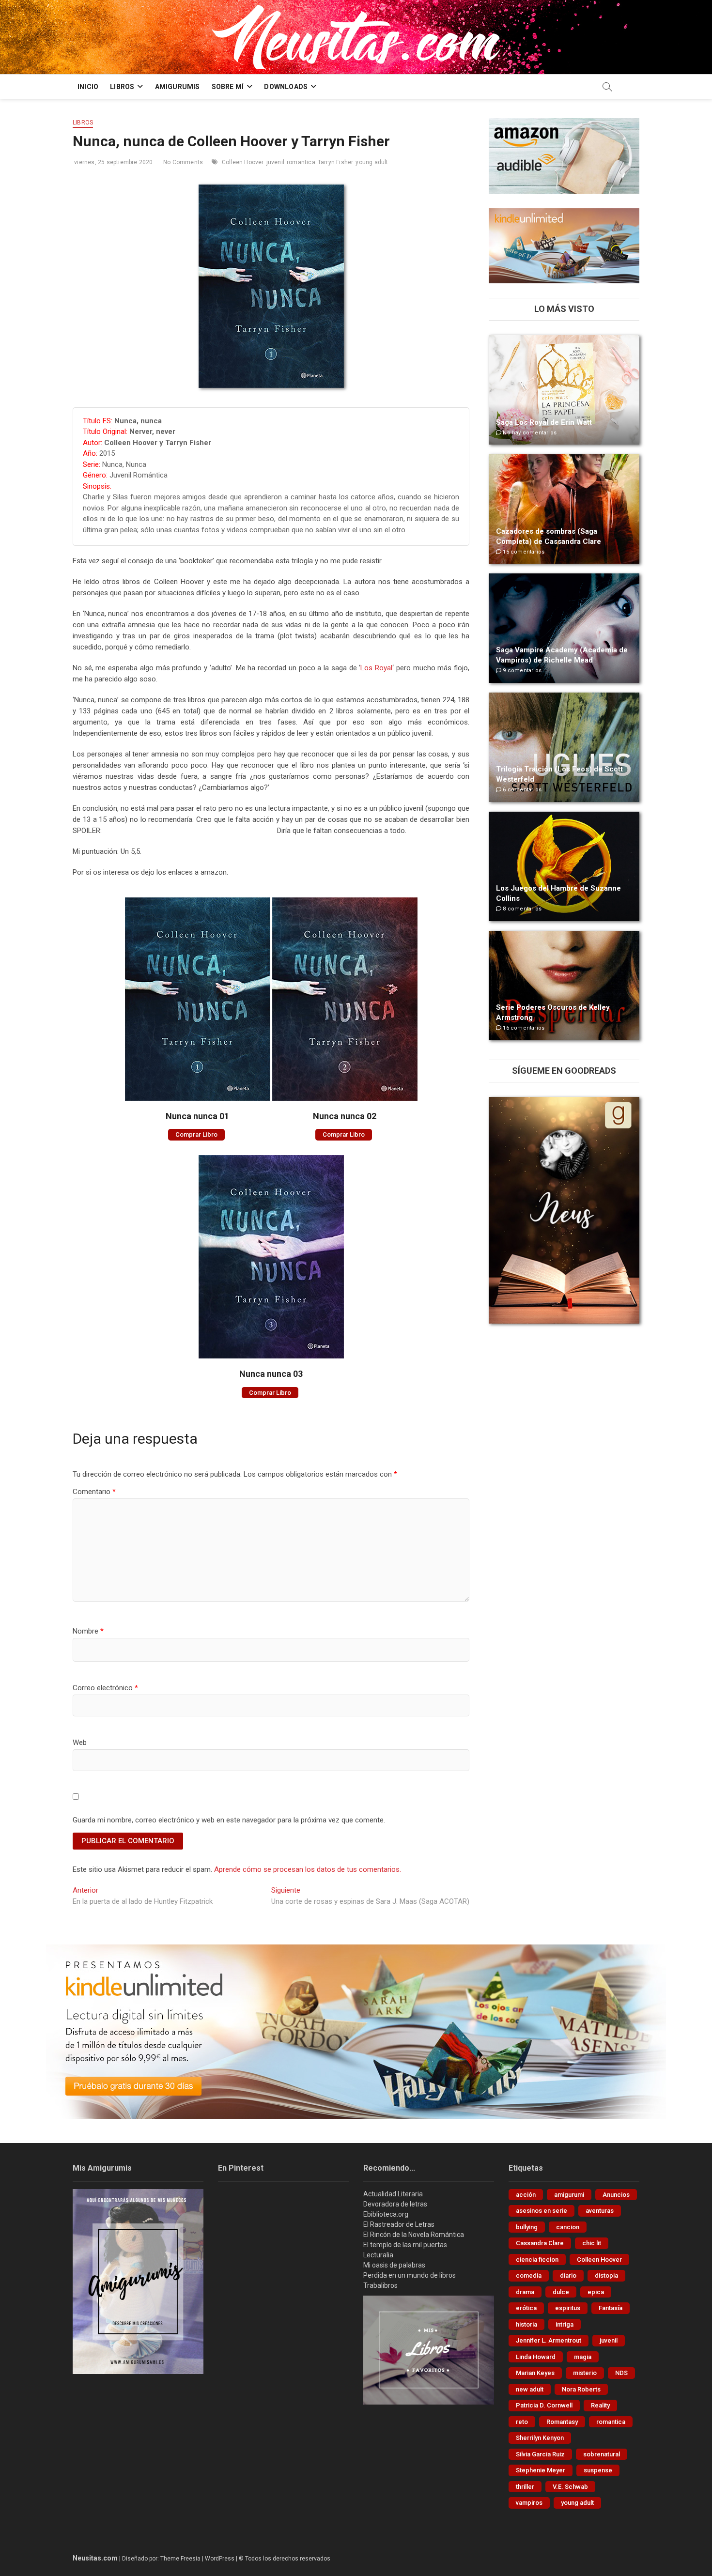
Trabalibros (380, 2285)
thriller (525, 2487)
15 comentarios (523, 552)
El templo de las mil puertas (405, 2245)
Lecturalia (378, 2255)
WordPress (220, 2559)
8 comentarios (521, 909)
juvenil (275, 162)
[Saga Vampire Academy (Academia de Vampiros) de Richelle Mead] (564, 628)
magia (583, 2357)
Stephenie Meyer (541, 2470)
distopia (606, 2275)
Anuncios (616, 2195)
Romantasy (562, 2422)
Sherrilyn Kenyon (540, 2438)
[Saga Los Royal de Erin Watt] (564, 390)
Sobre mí (228, 87)
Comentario (94, 1492)
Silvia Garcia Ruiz (540, 2454)
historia (526, 2324)
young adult (372, 162)
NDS (621, 2373)
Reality (600, 2405)
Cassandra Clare (540, 2243)
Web (80, 1743)
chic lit (592, 2243)
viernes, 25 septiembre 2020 (113, 162)
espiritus (568, 2308)
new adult (530, 2389)
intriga (565, 2324)
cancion (568, 2227)
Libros (83, 123)
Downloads (286, 87)
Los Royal (376, 668)
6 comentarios (521, 790)
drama (525, 2292)
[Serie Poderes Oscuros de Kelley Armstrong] (564, 986)
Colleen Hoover (243, 162)
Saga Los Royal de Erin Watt (544, 422)
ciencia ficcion (537, 2260)
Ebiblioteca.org (386, 2214)
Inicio (88, 87)
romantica (301, 162)
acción (526, 2195)
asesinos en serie (542, 2211)
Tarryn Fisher (336, 162)
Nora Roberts (581, 2389)
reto (522, 2422)
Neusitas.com (95, 2558)
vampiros (529, 2503)
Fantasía (611, 2308)
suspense (598, 2470)
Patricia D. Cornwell (544, 2405)
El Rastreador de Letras (399, 2224)
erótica (526, 2308)
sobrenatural (602, 2454)
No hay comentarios (529, 433)
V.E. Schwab (570, 2487)
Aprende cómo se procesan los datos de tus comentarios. (308, 1869)
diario (568, 2275)
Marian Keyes (535, 2373)
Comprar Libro (196, 1134)
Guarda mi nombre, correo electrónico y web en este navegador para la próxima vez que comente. (229, 1820)
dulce (561, 2292)
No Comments (182, 162)
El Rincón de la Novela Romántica (414, 2235)
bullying (527, 2227)
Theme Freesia (180, 2559)
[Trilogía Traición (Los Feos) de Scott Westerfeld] (564, 747)
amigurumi (569, 2195)
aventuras (600, 2211)
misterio (585, 2373)
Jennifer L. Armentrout (549, 2340)
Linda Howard (536, 2357)
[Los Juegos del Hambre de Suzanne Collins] (564, 866)
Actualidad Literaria (393, 2194)
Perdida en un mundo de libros (410, 2275)
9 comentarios (521, 671)
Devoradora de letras (395, 2204)
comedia (529, 2275)
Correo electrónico (105, 1688)
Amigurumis (178, 87)
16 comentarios (523, 1028)
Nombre (88, 1631)
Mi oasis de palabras (394, 2265)
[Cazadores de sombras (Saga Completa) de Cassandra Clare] (564, 509)
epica (596, 2292)
